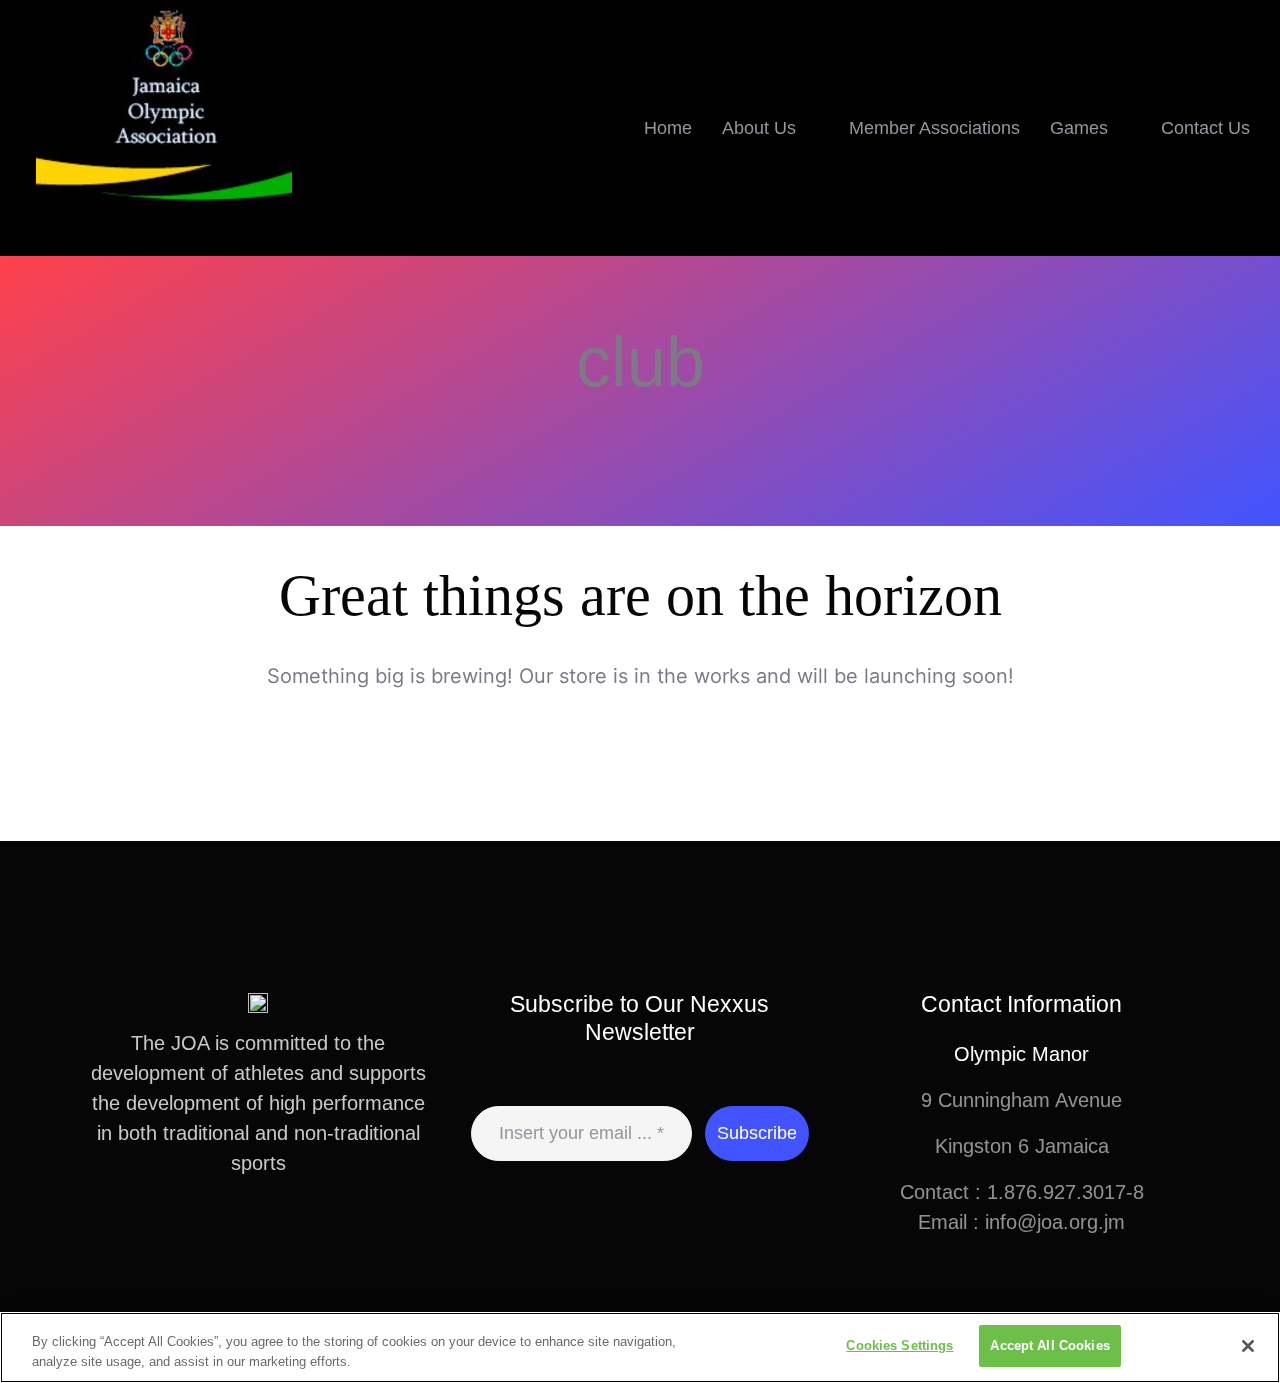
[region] (640, 1347)
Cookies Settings (899, 1345)
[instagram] (274, 1236)
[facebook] (210, 1236)
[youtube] (306, 1236)
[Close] (1248, 1346)
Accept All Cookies (1049, 1345)
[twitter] (242, 1236)
